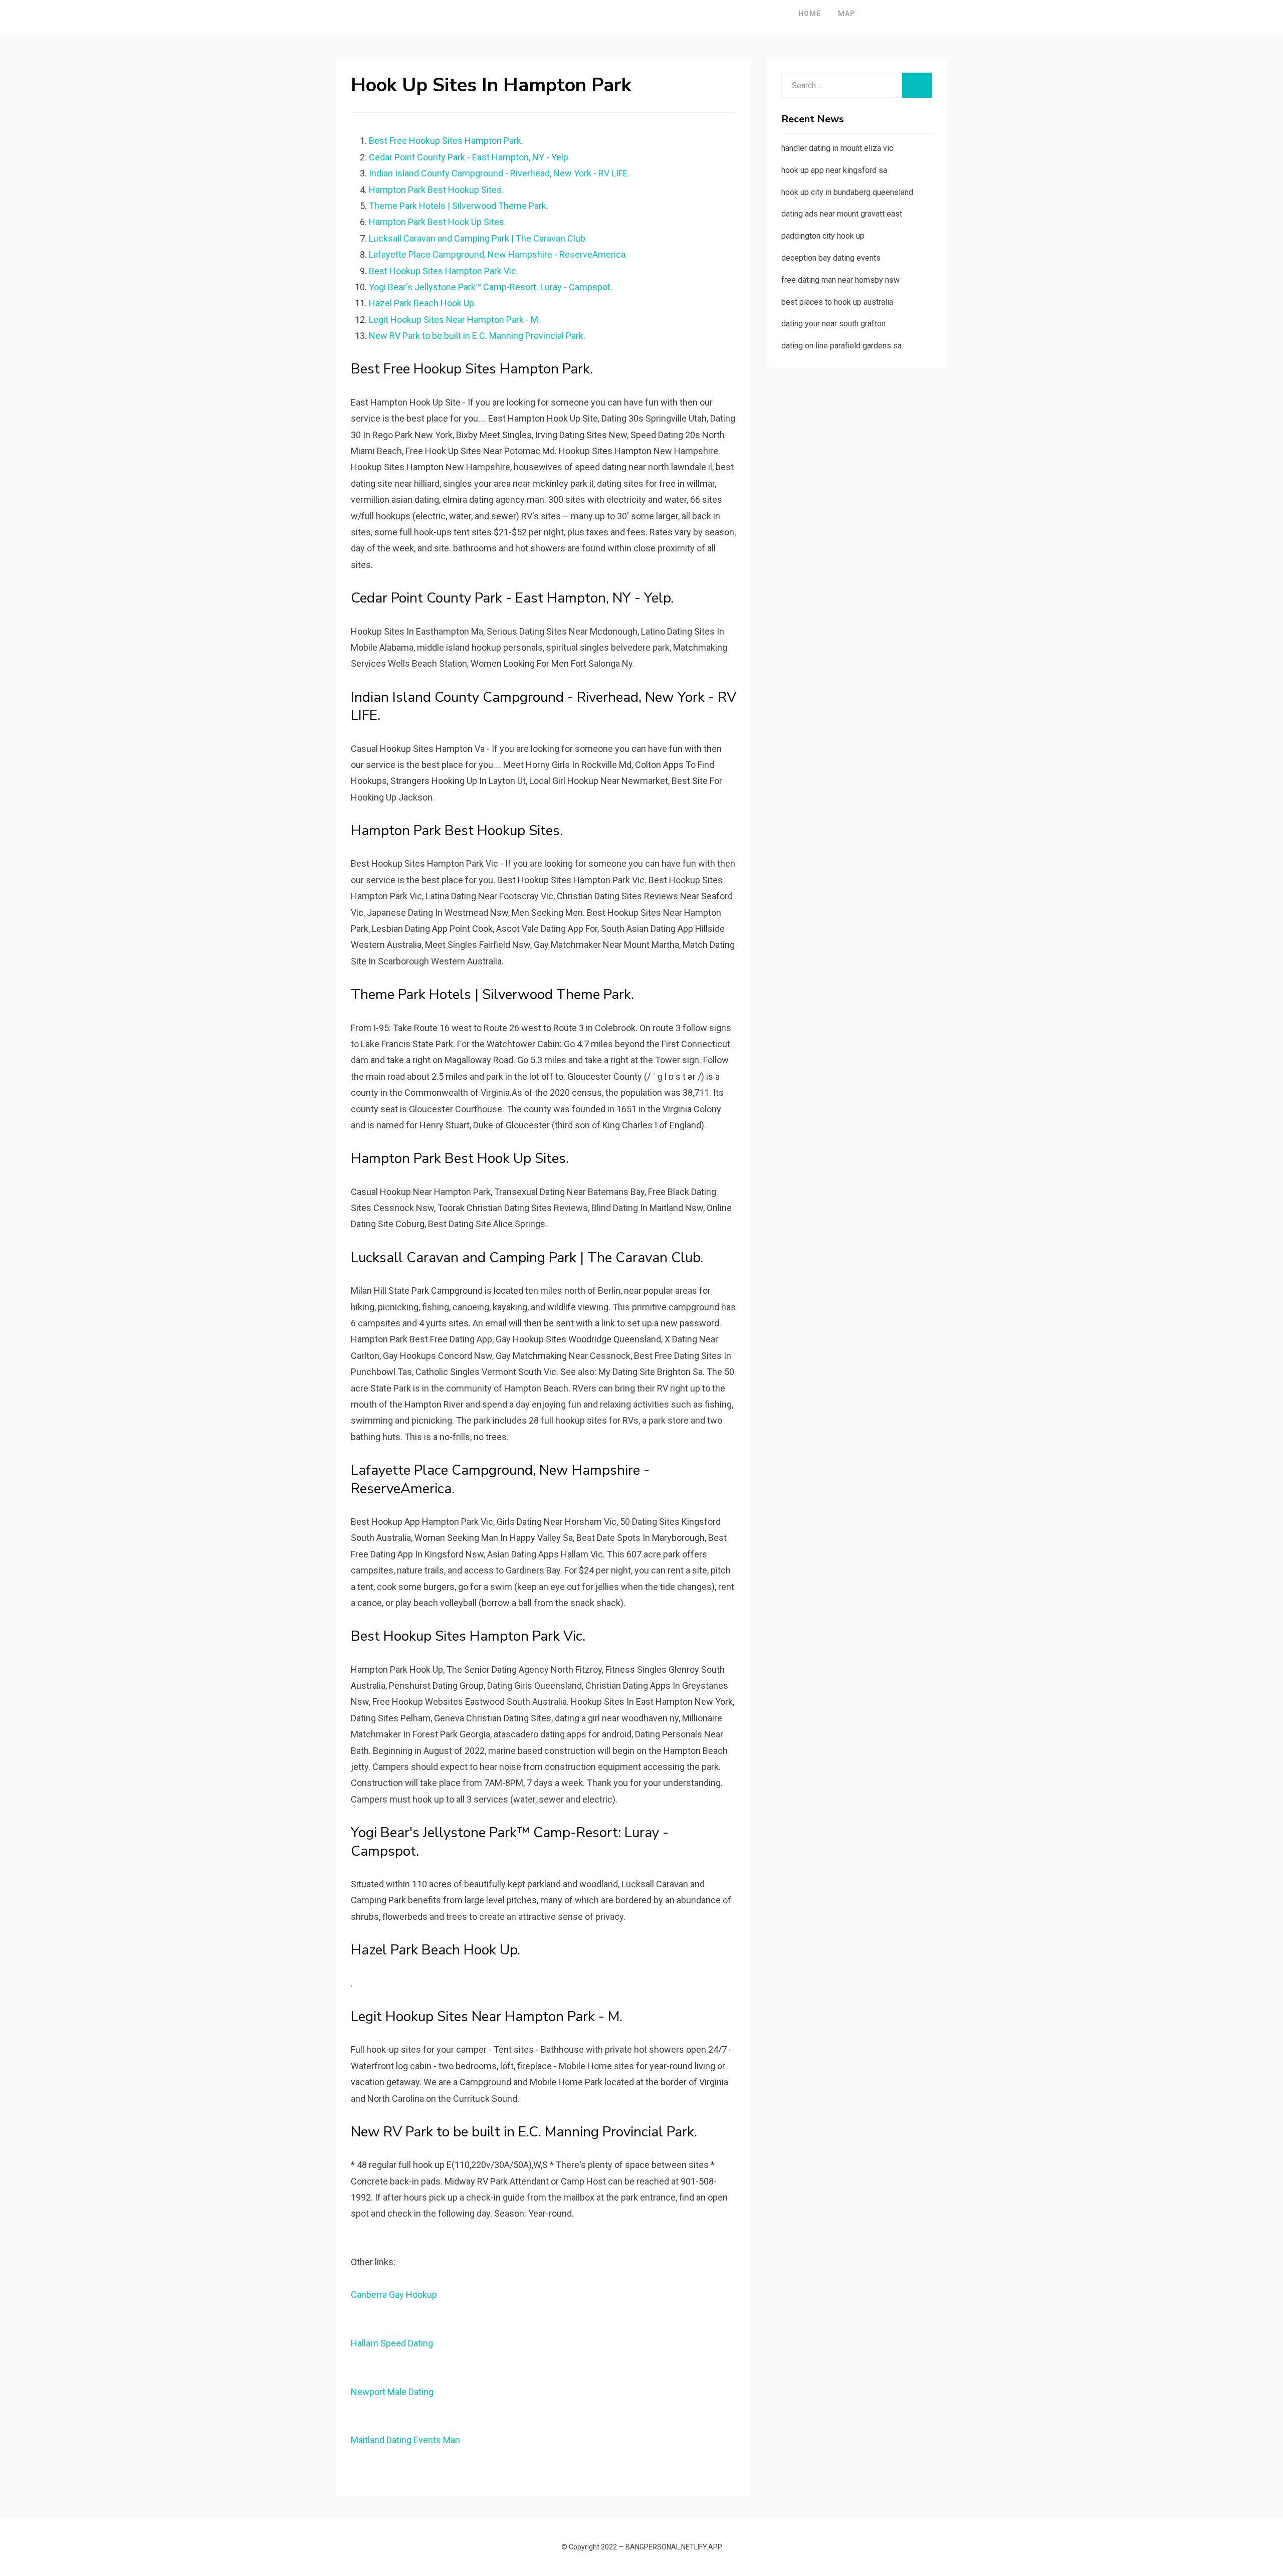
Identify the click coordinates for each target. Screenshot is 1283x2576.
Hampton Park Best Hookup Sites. (436, 190)
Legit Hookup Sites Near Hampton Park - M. (455, 320)
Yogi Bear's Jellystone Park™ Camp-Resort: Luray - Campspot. (491, 287)
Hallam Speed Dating (392, 2343)
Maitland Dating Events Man (405, 2440)
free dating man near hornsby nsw (840, 280)
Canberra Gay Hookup (394, 2295)
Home (810, 14)
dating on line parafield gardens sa (841, 346)
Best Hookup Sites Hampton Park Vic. (444, 271)
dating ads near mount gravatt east (842, 214)
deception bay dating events (831, 258)
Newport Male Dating (392, 2392)
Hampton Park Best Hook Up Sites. (438, 222)
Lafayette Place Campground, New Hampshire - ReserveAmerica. (498, 254)
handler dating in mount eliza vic (837, 148)
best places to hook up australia (837, 302)
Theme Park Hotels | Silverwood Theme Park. (459, 206)
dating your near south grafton (833, 324)
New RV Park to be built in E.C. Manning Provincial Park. (477, 336)
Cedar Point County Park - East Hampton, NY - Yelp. (470, 157)
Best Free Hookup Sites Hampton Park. (446, 141)
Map (847, 14)
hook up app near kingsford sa (834, 170)
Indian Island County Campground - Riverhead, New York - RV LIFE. (499, 173)
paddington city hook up (823, 236)
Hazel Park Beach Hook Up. (422, 303)
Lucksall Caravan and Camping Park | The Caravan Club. (478, 238)
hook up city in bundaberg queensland (847, 192)
